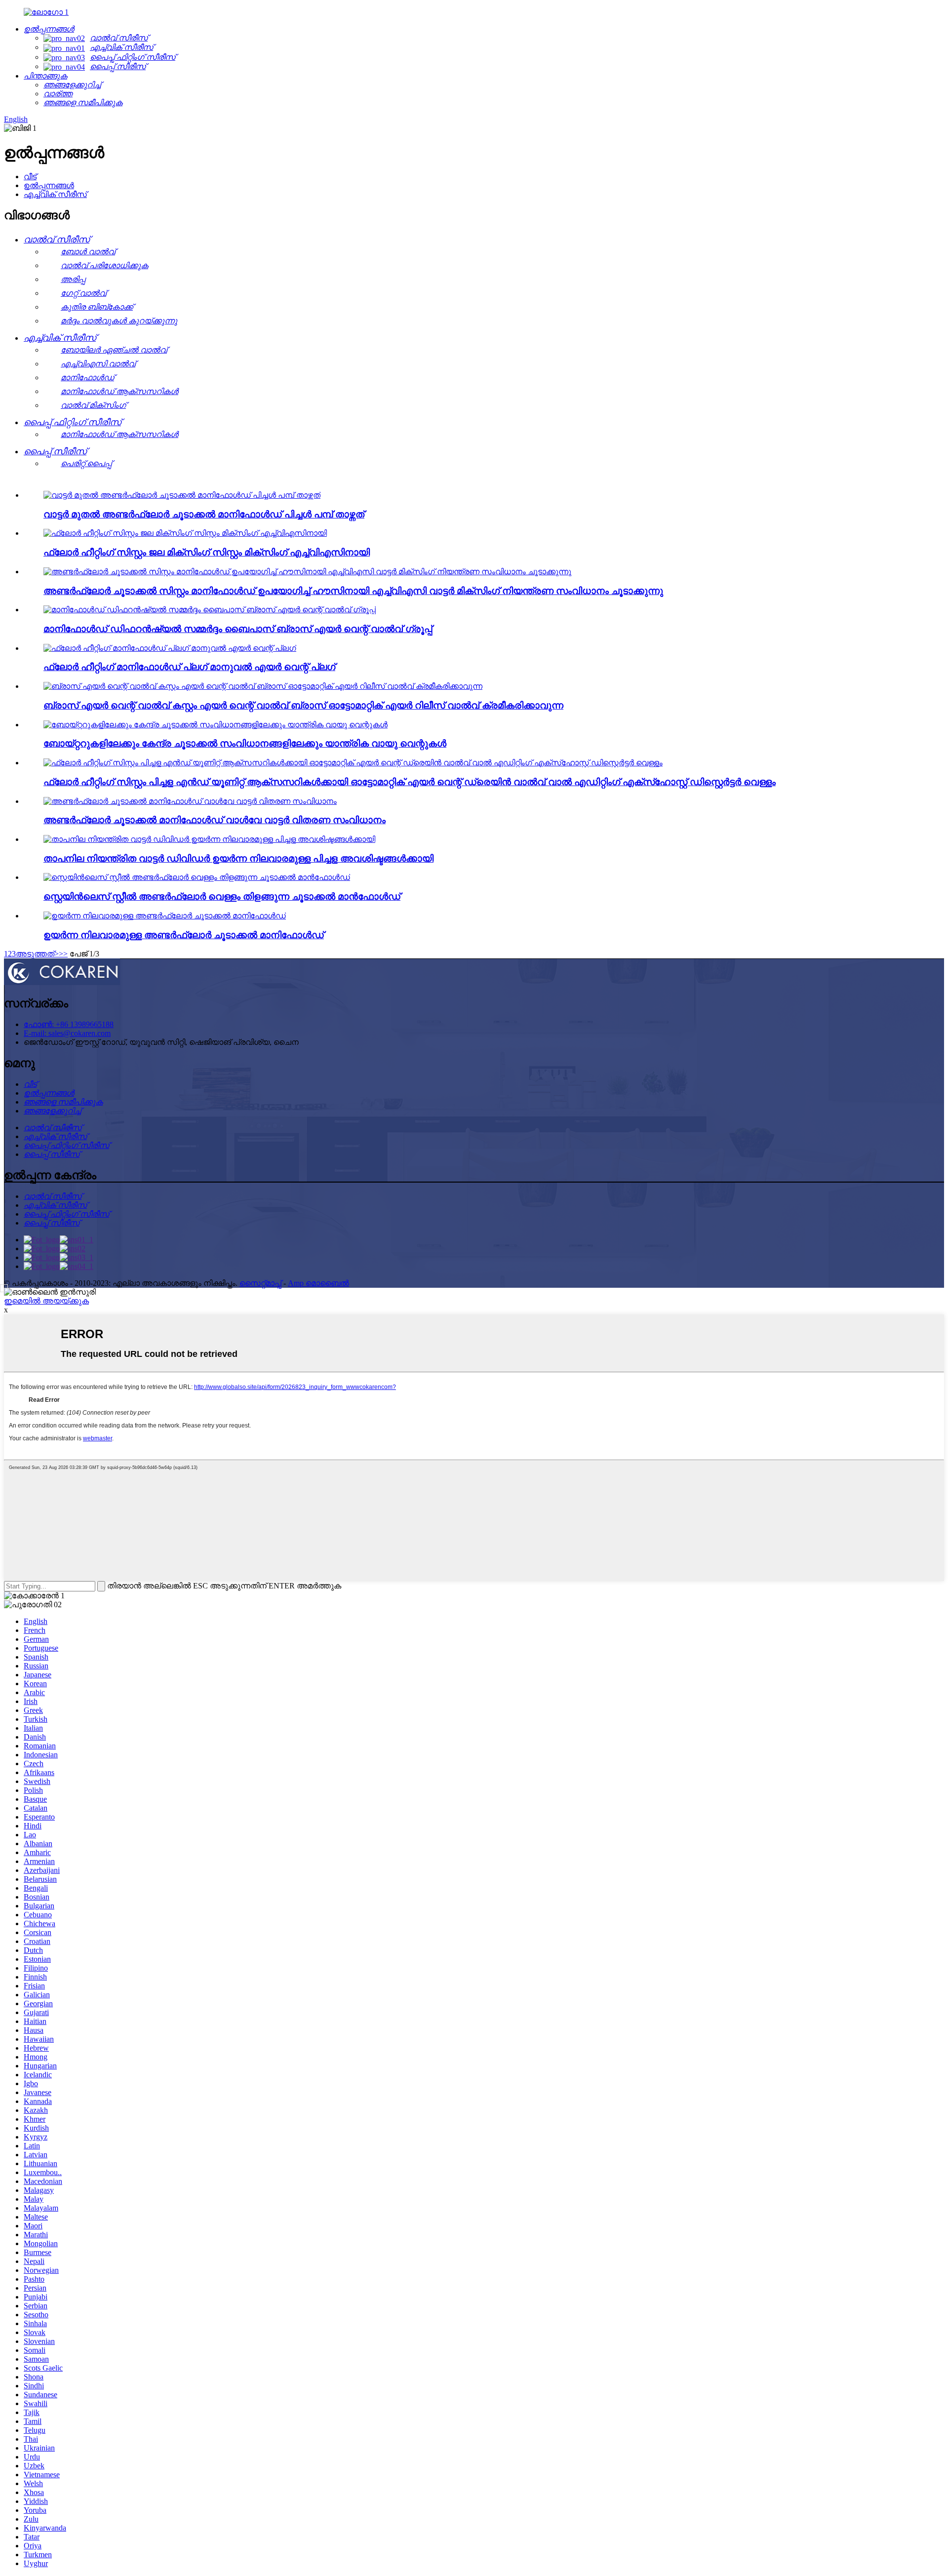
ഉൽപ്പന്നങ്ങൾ (49, 185)
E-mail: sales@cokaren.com (67, 1033)
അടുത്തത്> (37, 954)
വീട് (30, 177)
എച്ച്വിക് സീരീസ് (55, 194)
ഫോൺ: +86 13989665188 (69, 1024)
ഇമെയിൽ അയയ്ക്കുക (46, 1301)
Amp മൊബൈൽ (318, 1283)
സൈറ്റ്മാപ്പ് (260, 1283)
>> (63, 954)
